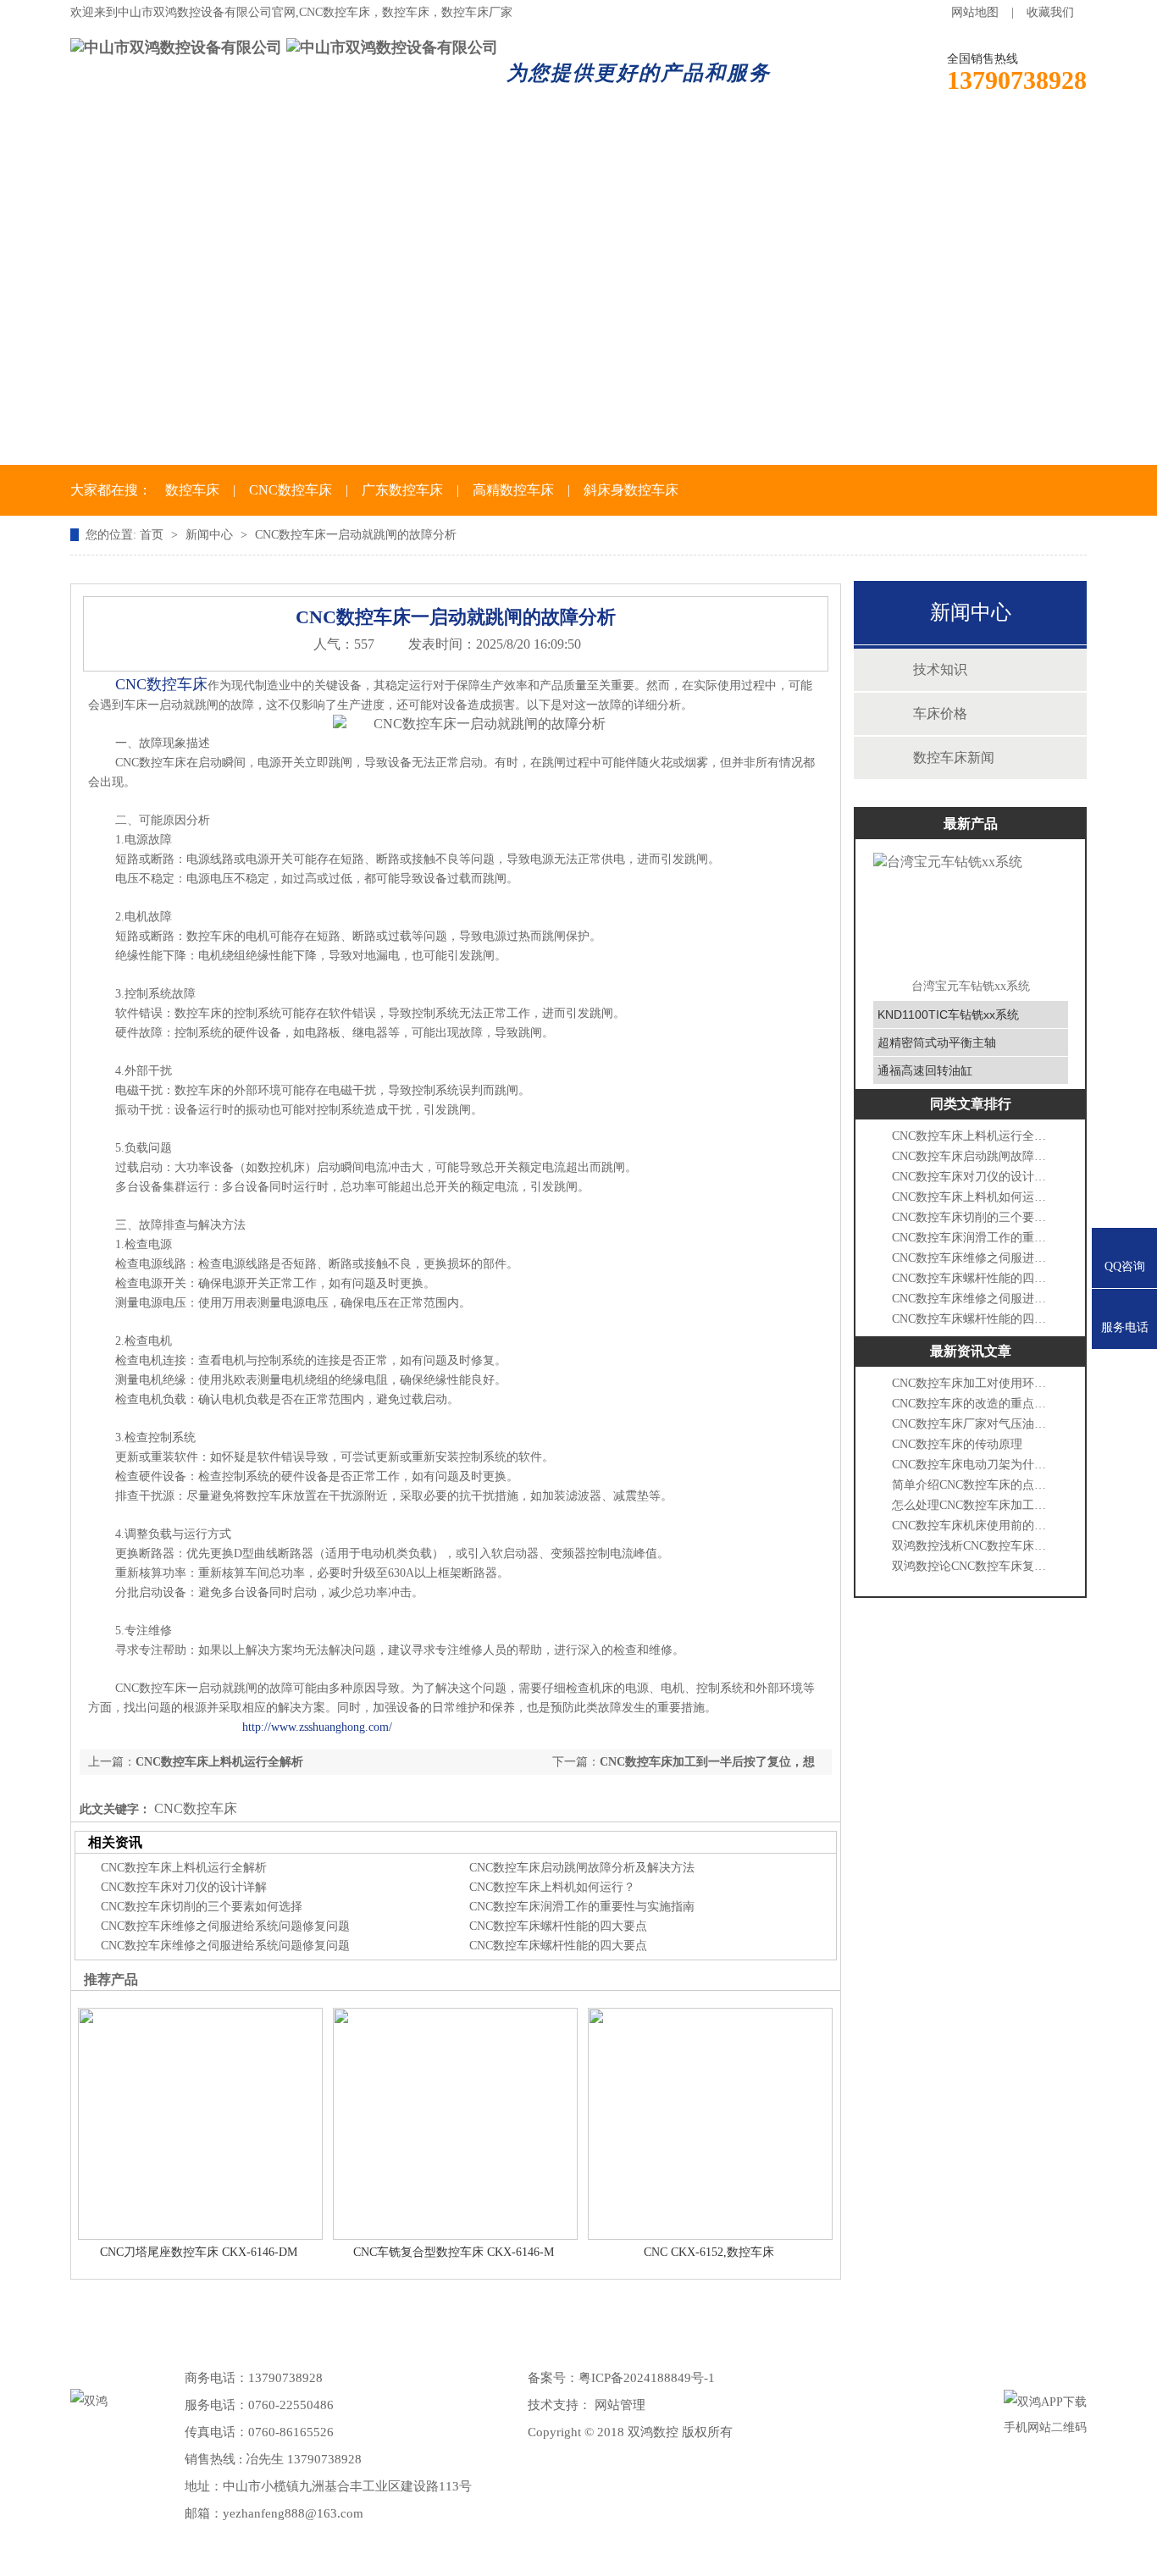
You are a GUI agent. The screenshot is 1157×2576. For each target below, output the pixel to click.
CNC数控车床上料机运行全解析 (219, 1762)
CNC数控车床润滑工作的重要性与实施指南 (582, 1907)
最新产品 (971, 824)
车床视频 (760, 143)
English (1014, 143)
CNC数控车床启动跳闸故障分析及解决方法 (582, 1868)
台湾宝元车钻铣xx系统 (971, 986)
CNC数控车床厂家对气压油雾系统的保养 (972, 1424)
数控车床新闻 (954, 757)
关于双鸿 (238, 143)
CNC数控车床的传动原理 (957, 1444)
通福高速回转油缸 (925, 1070)
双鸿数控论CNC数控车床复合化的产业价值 (972, 1566)
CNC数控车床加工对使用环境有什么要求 (972, 1383)
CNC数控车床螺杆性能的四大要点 (558, 1926)
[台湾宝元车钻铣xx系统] (971, 910)
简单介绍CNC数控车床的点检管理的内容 (972, 1485)
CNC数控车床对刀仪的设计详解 (184, 1887)
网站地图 (975, 12)
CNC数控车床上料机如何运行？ (552, 1887)
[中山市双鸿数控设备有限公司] (176, 47)
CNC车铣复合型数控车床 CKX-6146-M (454, 2252)
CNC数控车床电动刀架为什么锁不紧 (972, 1465)
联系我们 (890, 143)
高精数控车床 (513, 490)
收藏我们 (1050, 12)
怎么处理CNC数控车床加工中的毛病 (972, 1505)
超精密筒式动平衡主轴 (937, 1042)
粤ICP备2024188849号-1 (647, 2378)
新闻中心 (499, 143)
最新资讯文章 (971, 1351)
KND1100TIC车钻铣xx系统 (948, 1014)
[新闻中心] (578, 317)
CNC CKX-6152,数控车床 (709, 2252)
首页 (121, 143)
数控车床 (368, 143)
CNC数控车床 (291, 490)
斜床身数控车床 (631, 490)
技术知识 (940, 669)
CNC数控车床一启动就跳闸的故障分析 (356, 535)
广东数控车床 (402, 490)
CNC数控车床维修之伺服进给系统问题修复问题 (225, 1926)
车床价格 (629, 143)
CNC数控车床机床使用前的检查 (972, 1526)
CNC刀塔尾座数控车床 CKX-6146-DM (199, 2252)
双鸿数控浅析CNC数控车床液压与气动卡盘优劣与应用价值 (972, 1546)
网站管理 (620, 2405)
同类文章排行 (971, 1104)
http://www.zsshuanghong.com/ (317, 1727)
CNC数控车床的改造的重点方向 (972, 1404)
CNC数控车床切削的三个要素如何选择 (202, 1907)
